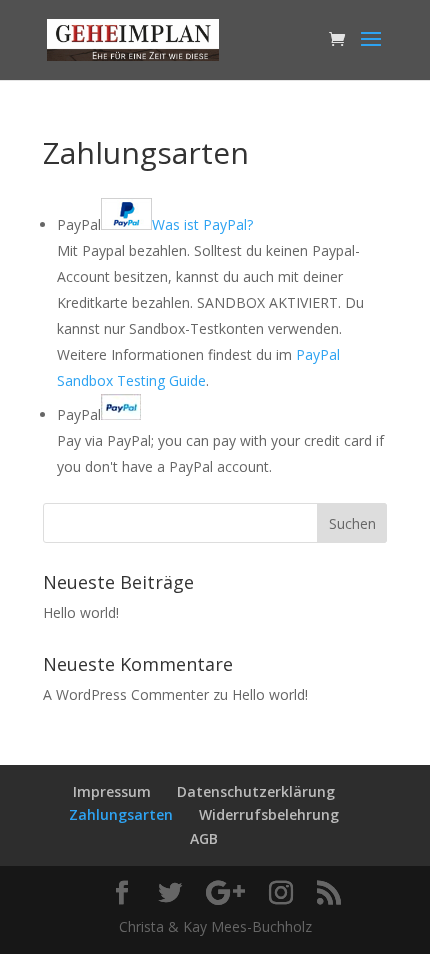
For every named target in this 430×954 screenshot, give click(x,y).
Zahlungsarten (121, 814)
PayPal (155, 224)
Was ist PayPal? (202, 224)
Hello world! (81, 612)
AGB (204, 838)
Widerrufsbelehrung (269, 814)
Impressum (112, 791)
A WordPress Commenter (126, 694)
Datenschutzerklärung (256, 791)
